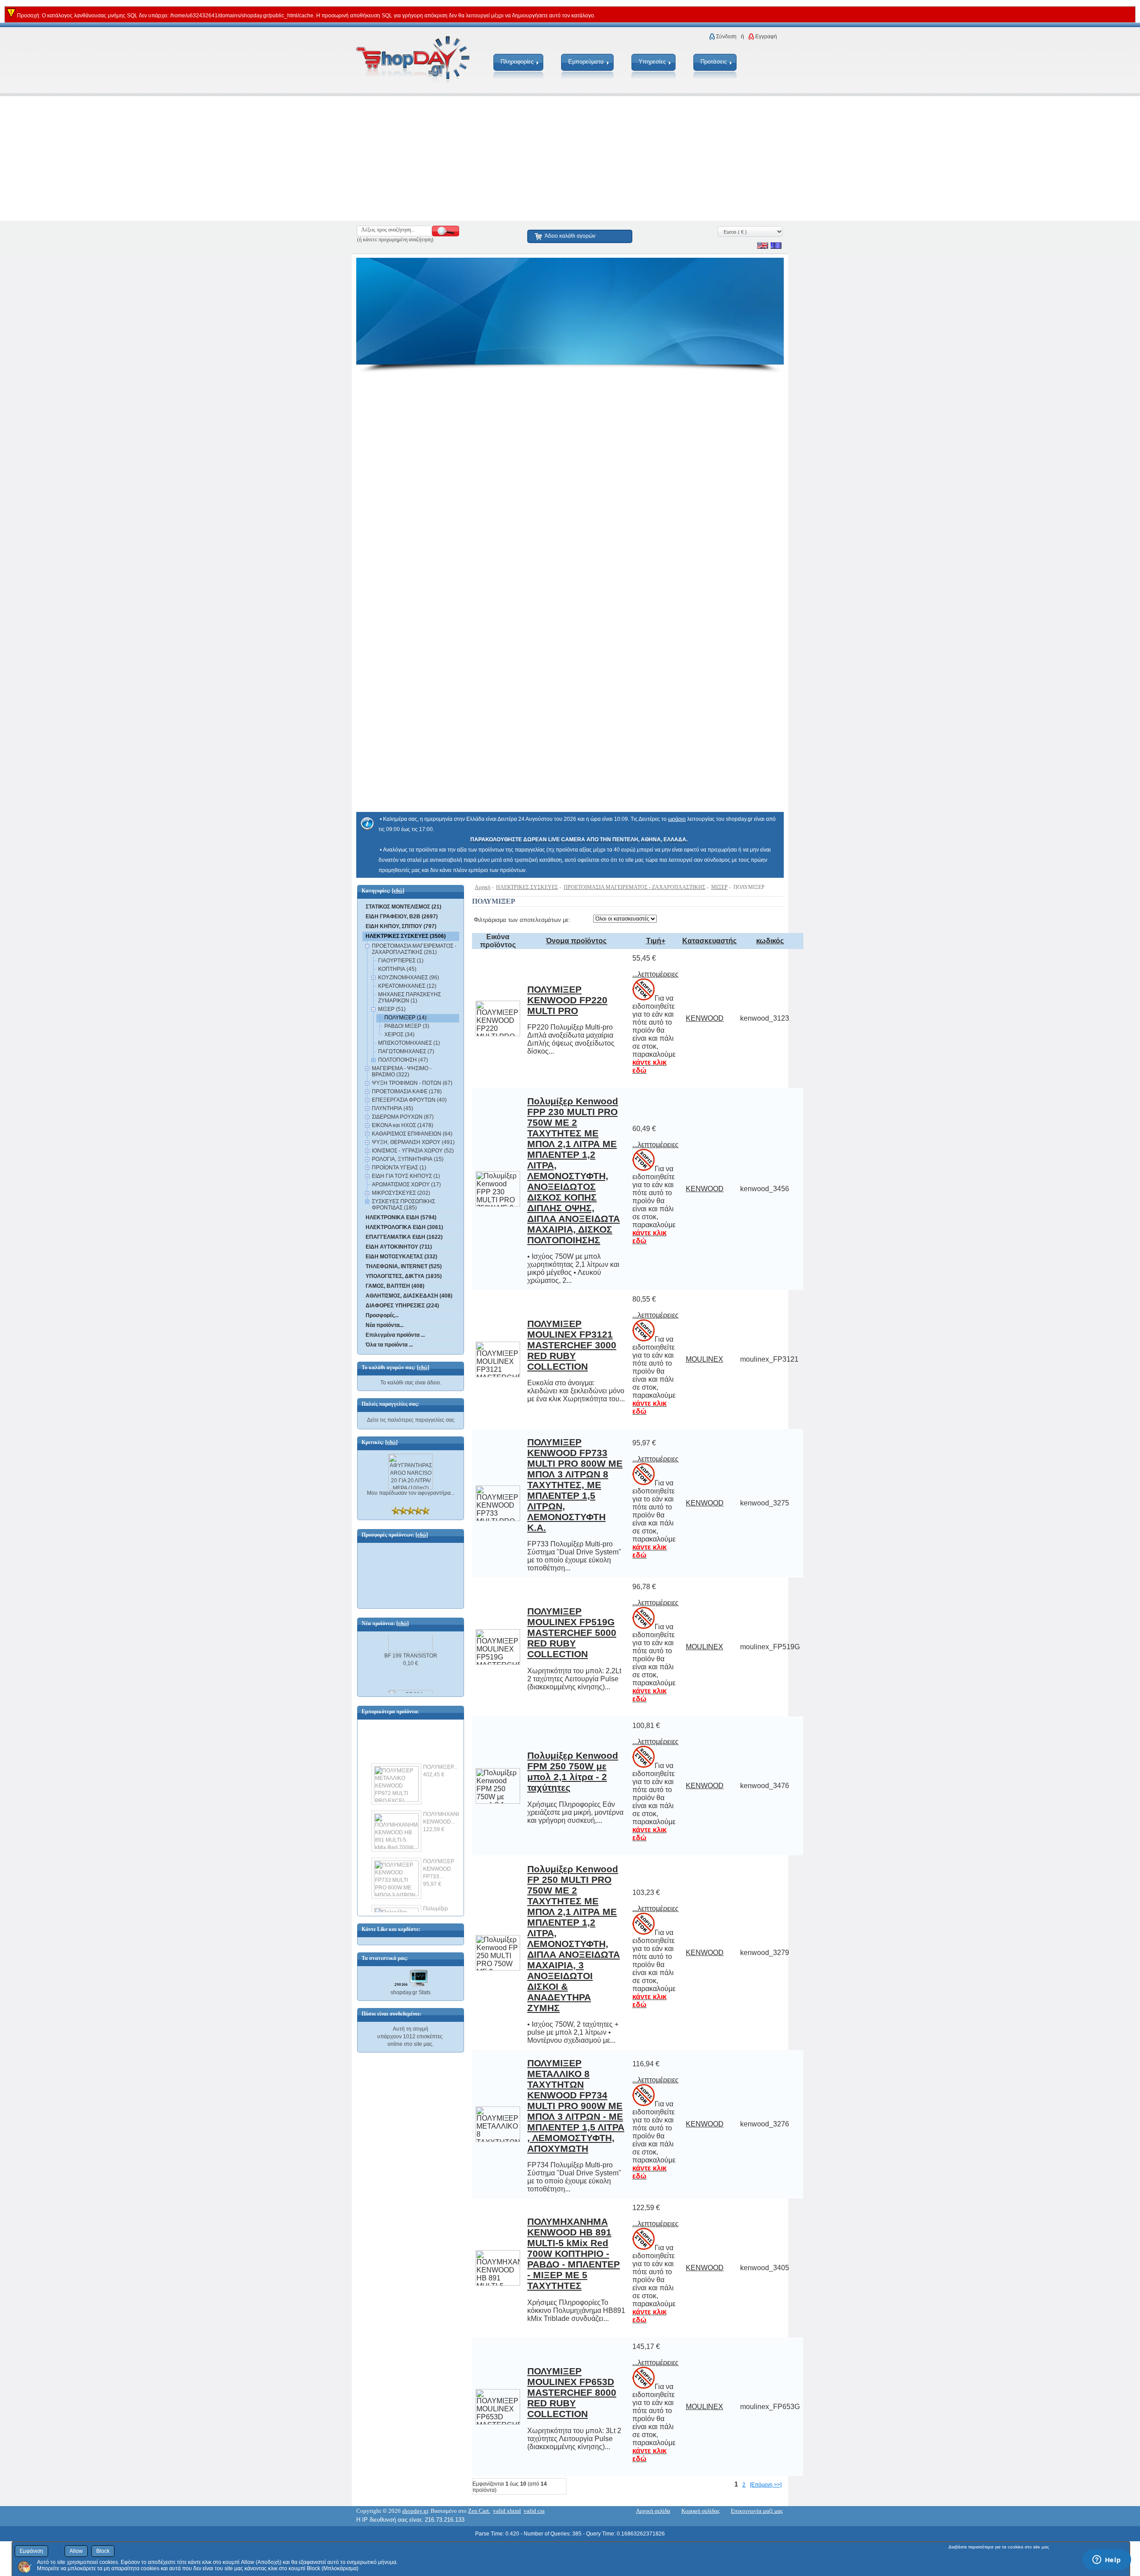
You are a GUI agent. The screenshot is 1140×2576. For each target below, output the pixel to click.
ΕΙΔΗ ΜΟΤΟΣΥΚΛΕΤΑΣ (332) (401, 1257)
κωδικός (770, 941)
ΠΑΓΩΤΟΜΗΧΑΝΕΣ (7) (406, 1051)
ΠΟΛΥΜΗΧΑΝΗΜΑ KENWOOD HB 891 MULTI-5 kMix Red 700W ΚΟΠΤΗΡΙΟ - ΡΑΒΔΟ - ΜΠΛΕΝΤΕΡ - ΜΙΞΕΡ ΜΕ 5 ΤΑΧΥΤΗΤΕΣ (574, 2253)
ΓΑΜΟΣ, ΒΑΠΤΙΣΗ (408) (395, 1286)
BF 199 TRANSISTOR (411, 1644)
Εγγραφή (766, 37)
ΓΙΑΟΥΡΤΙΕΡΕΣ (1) (401, 961)
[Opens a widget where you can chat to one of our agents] (1107, 2560)
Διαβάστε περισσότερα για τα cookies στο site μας (999, 2547)
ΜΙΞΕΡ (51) (392, 1009)
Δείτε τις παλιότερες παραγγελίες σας (411, 1420)
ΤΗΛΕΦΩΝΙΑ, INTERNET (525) (404, 1266)
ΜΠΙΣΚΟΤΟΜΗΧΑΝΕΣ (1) (409, 1043)
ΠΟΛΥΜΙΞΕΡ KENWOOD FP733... (439, 1858)
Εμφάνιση (31, 2551)
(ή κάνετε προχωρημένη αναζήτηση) (395, 239)
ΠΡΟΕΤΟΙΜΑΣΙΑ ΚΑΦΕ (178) (407, 1091)
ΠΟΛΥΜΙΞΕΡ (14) (405, 1018)
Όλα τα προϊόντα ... (389, 1345)
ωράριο (677, 819)
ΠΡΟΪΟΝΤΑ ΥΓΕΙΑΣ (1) (399, 1168)
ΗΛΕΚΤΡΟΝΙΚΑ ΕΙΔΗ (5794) (401, 1217)
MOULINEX (704, 1359)
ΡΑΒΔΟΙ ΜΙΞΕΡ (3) (407, 1026)
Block (103, 2551)
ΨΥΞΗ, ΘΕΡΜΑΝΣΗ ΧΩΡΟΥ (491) (413, 1142)
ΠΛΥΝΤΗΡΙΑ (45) (393, 1108)
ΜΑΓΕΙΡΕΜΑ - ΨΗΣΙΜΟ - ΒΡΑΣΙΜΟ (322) (402, 1071)
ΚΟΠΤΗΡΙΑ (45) (397, 969)
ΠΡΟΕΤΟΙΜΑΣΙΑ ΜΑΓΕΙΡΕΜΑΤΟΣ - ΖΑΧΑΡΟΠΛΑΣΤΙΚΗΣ (635, 887)
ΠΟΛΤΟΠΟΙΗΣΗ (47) (403, 1060)
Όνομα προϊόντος (576, 941)
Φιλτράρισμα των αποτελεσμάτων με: (522, 920)
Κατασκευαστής (709, 941)
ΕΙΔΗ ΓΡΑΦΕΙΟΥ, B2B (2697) (402, 917)
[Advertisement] (267, 158)
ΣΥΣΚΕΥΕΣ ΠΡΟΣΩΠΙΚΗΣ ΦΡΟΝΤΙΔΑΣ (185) (403, 1205)
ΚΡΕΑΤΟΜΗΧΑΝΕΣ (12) (407, 986)
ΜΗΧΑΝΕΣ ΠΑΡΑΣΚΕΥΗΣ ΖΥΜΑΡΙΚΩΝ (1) (409, 998)
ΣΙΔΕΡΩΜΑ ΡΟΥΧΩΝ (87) (403, 1117)
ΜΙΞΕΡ (719, 887)
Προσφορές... (382, 1315)
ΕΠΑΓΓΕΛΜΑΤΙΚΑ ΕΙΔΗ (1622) (404, 1237)
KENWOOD (705, 1018)
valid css (534, 2511)
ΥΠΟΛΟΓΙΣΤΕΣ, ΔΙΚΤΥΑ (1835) (404, 1276)
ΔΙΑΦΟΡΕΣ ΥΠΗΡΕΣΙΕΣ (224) (402, 1306)
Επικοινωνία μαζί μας (757, 2511)
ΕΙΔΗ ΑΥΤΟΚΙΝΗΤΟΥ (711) (399, 1247)
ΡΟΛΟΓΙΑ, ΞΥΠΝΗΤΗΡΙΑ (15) (408, 1159)
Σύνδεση (726, 37)
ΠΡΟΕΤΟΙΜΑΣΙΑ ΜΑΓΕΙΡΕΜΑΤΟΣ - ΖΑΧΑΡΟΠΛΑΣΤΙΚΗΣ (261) (414, 949)
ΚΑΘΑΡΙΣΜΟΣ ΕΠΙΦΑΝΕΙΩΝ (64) (412, 1134)
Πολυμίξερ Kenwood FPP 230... (440, 1905)
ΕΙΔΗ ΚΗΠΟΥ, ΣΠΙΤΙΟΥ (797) (401, 926)
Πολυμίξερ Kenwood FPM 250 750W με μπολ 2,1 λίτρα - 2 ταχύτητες (573, 1771)
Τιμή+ (656, 941)
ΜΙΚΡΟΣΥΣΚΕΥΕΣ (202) (401, 1193)
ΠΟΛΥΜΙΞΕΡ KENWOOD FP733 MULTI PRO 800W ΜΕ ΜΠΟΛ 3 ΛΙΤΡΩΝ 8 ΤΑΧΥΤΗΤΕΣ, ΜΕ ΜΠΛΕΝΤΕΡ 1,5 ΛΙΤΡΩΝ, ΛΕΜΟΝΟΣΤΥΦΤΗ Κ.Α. (575, 1485)
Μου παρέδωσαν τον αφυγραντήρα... (411, 1493)
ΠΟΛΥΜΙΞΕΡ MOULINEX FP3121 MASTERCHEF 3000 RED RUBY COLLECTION (572, 1345)
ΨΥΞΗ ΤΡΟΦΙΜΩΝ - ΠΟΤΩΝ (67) (412, 1083)
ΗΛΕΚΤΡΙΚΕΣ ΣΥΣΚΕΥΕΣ (527, 887)
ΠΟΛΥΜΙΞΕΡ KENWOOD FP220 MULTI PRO (567, 1000)
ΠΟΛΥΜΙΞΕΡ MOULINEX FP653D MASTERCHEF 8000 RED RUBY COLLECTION (572, 2392)
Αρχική (482, 887)
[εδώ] (398, 891)
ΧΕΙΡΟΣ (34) (399, 1034)
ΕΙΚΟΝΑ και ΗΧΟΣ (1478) (403, 1125)
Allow (76, 2551)
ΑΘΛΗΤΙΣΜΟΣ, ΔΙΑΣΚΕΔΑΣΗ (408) (409, 1296)
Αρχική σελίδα (653, 2511)
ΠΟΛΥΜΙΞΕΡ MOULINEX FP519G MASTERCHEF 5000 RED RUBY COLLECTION (572, 1633)
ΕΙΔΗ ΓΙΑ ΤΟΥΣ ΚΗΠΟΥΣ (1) (406, 1176)
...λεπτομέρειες (655, 974)
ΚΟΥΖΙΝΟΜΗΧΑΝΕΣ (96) (409, 978)
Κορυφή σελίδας (700, 2511)
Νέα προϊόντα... (385, 1325)
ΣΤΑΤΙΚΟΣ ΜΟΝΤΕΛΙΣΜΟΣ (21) (403, 907)
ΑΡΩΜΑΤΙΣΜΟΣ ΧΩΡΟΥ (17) (406, 1185)
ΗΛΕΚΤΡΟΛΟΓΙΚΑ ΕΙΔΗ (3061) (404, 1227)
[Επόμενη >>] (766, 2485)
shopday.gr (415, 2511)
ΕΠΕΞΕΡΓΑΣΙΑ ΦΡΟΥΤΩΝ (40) (409, 1100)
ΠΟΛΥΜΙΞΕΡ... (440, 1756)
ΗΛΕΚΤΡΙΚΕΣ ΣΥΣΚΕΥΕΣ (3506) (406, 936)
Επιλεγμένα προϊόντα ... (395, 1335)
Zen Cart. (479, 2511)
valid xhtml (507, 2511)
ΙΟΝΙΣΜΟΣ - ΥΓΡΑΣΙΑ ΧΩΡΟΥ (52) (413, 1151)
